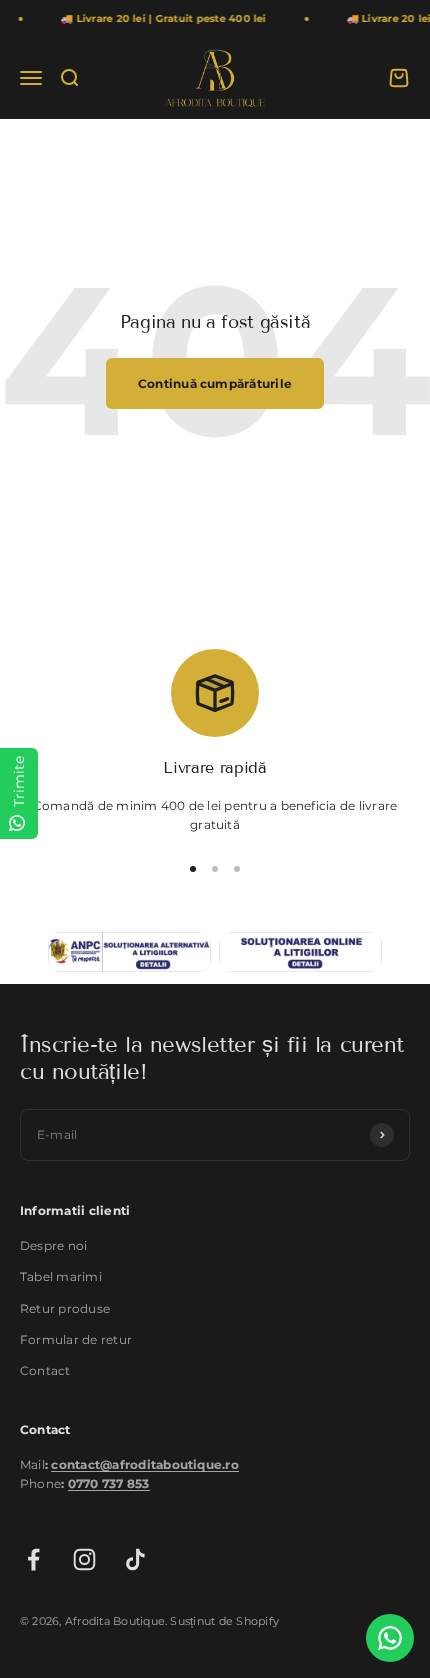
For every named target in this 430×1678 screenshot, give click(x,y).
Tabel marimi (61, 1276)
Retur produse (65, 1308)
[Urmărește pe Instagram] (84, 1559)
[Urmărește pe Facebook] (33, 1559)
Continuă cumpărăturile (215, 383)
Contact (45, 1370)
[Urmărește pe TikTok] (135, 1559)
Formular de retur (76, 1339)
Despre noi (53, 1245)
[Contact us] (390, 1638)
